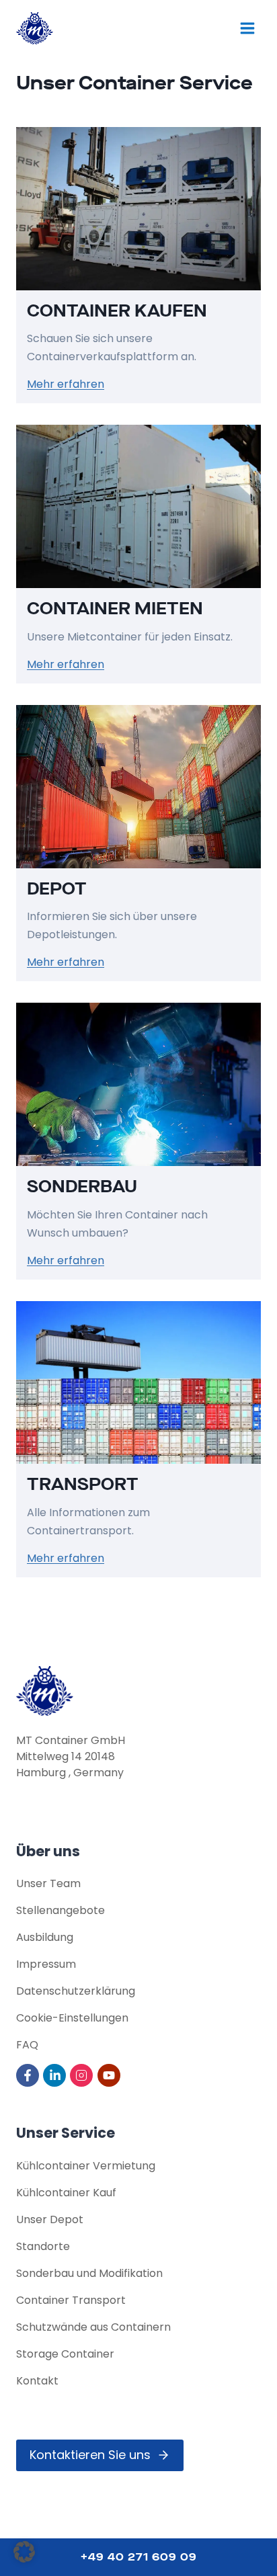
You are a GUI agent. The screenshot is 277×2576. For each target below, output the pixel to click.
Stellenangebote (61, 1910)
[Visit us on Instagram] (82, 2075)
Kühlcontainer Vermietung (86, 2166)
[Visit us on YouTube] (110, 2075)
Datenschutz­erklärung (76, 1991)
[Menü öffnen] (247, 28)
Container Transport (71, 2300)
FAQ (27, 2045)
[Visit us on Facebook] (29, 2075)
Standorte (43, 2246)
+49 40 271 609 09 (139, 2557)
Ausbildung (45, 1937)
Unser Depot (50, 2219)
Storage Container (65, 2354)
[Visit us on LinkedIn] (55, 2075)
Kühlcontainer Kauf (66, 2193)
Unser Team (48, 1883)
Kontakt (37, 2381)
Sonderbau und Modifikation (89, 2273)
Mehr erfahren (66, 384)
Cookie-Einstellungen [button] (72, 2018)
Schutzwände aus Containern (93, 2327)
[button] (24, 2552)
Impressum (46, 1964)
